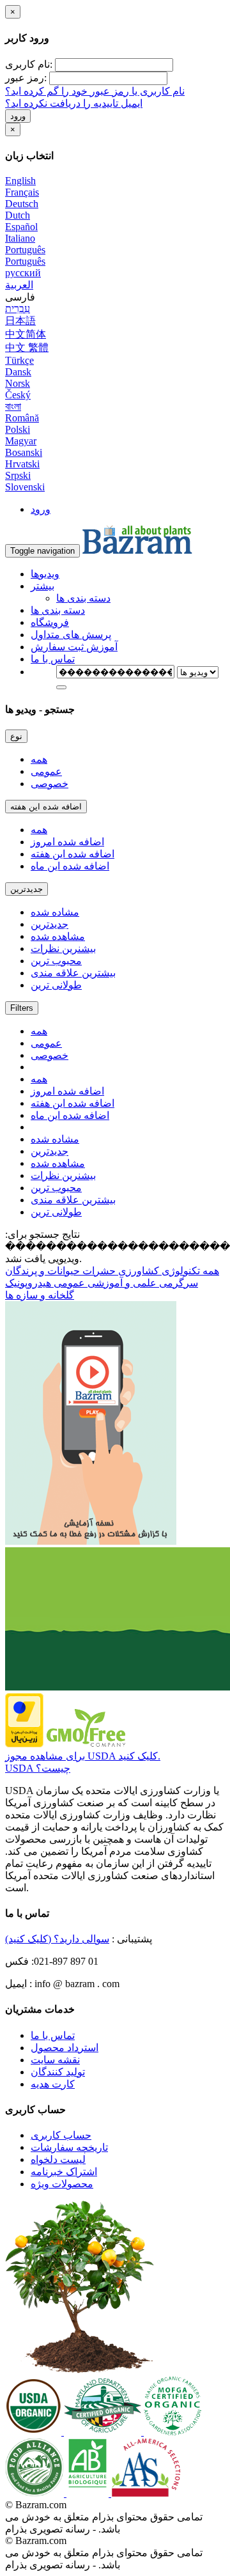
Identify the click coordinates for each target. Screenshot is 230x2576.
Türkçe (19, 360)
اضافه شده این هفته (46, 807)
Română (22, 418)
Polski (18, 429)
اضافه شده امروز (67, 842)
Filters (22, 1008)
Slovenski (25, 487)
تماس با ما (53, 659)
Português (25, 250)
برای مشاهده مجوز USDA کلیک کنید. (83, 1756)
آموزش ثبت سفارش (74, 647)
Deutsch (22, 204)
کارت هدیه (53, 2084)
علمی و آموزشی (121, 1283)
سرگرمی (177, 1283)
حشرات (98, 1271)
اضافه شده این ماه (70, 866)
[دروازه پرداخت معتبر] (24, 1744)
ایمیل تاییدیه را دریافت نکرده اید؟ (74, 103)
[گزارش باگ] (91, 1541)
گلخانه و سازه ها (40, 1295)
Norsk (18, 383)
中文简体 (26, 334)
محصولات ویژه (62, 2184)
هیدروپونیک (28, 1283)
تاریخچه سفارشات (69, 2147)
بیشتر (42, 586)
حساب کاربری (61, 2135)
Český (18, 395)
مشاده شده (55, 912)
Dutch (18, 215)
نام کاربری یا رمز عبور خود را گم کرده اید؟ (95, 91)
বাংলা (13, 406)
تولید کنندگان (58, 2072)
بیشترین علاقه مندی (73, 973)
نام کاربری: (29, 64)
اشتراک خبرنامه (64, 2172)
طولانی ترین (56, 985)
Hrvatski (22, 464)
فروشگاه (50, 622)
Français (22, 192)
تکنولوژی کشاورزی (158, 1271)
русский (23, 273)
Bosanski (24, 452)
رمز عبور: (26, 78)
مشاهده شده (58, 936)
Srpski (18, 475)
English (20, 181)
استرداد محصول (65, 2048)
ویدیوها (45, 574)
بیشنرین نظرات (63, 948)
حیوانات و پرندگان (42, 1271)
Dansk (18, 372)
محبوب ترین (56, 961)
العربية (19, 285)
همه (39, 759)
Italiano (20, 238)
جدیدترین (27, 889)
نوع (16, 736)
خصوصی (50, 784)
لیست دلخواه (58, 2159)
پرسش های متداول (71, 635)
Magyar (21, 441)
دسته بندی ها (83, 598)
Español (21, 227)
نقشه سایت (55, 2060)
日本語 (20, 321)
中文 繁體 (27, 347)
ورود (18, 116)
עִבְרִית (18, 308)
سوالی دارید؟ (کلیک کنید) (57, 1939)
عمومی (46, 771)
